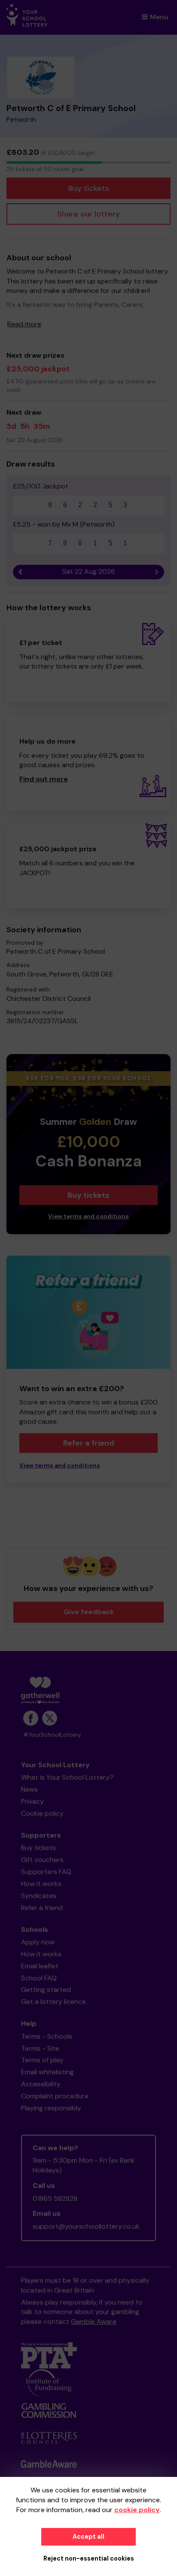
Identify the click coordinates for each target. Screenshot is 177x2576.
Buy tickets (89, 188)
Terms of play (42, 2060)
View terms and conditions (88, 1216)
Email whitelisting (47, 2072)
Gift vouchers (42, 1860)
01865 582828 (55, 2198)
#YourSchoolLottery (52, 1735)
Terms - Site (40, 2048)
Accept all (88, 2537)
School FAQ (39, 1978)
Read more (24, 324)
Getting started (46, 1990)
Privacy (32, 1801)
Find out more (44, 779)
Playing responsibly (51, 2108)
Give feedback (89, 1612)
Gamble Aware (94, 2321)
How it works (41, 1884)
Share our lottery (88, 214)
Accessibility (41, 2084)
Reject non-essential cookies (89, 2558)
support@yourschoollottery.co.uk (86, 2226)
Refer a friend (89, 1443)
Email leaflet (40, 1966)
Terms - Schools (47, 2036)
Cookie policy (42, 1813)
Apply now (38, 1942)
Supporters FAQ (46, 1872)
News (29, 1789)
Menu (159, 17)
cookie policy (137, 2510)
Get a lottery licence (53, 2002)
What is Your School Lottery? (67, 1777)
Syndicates (39, 1896)
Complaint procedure (55, 2096)
